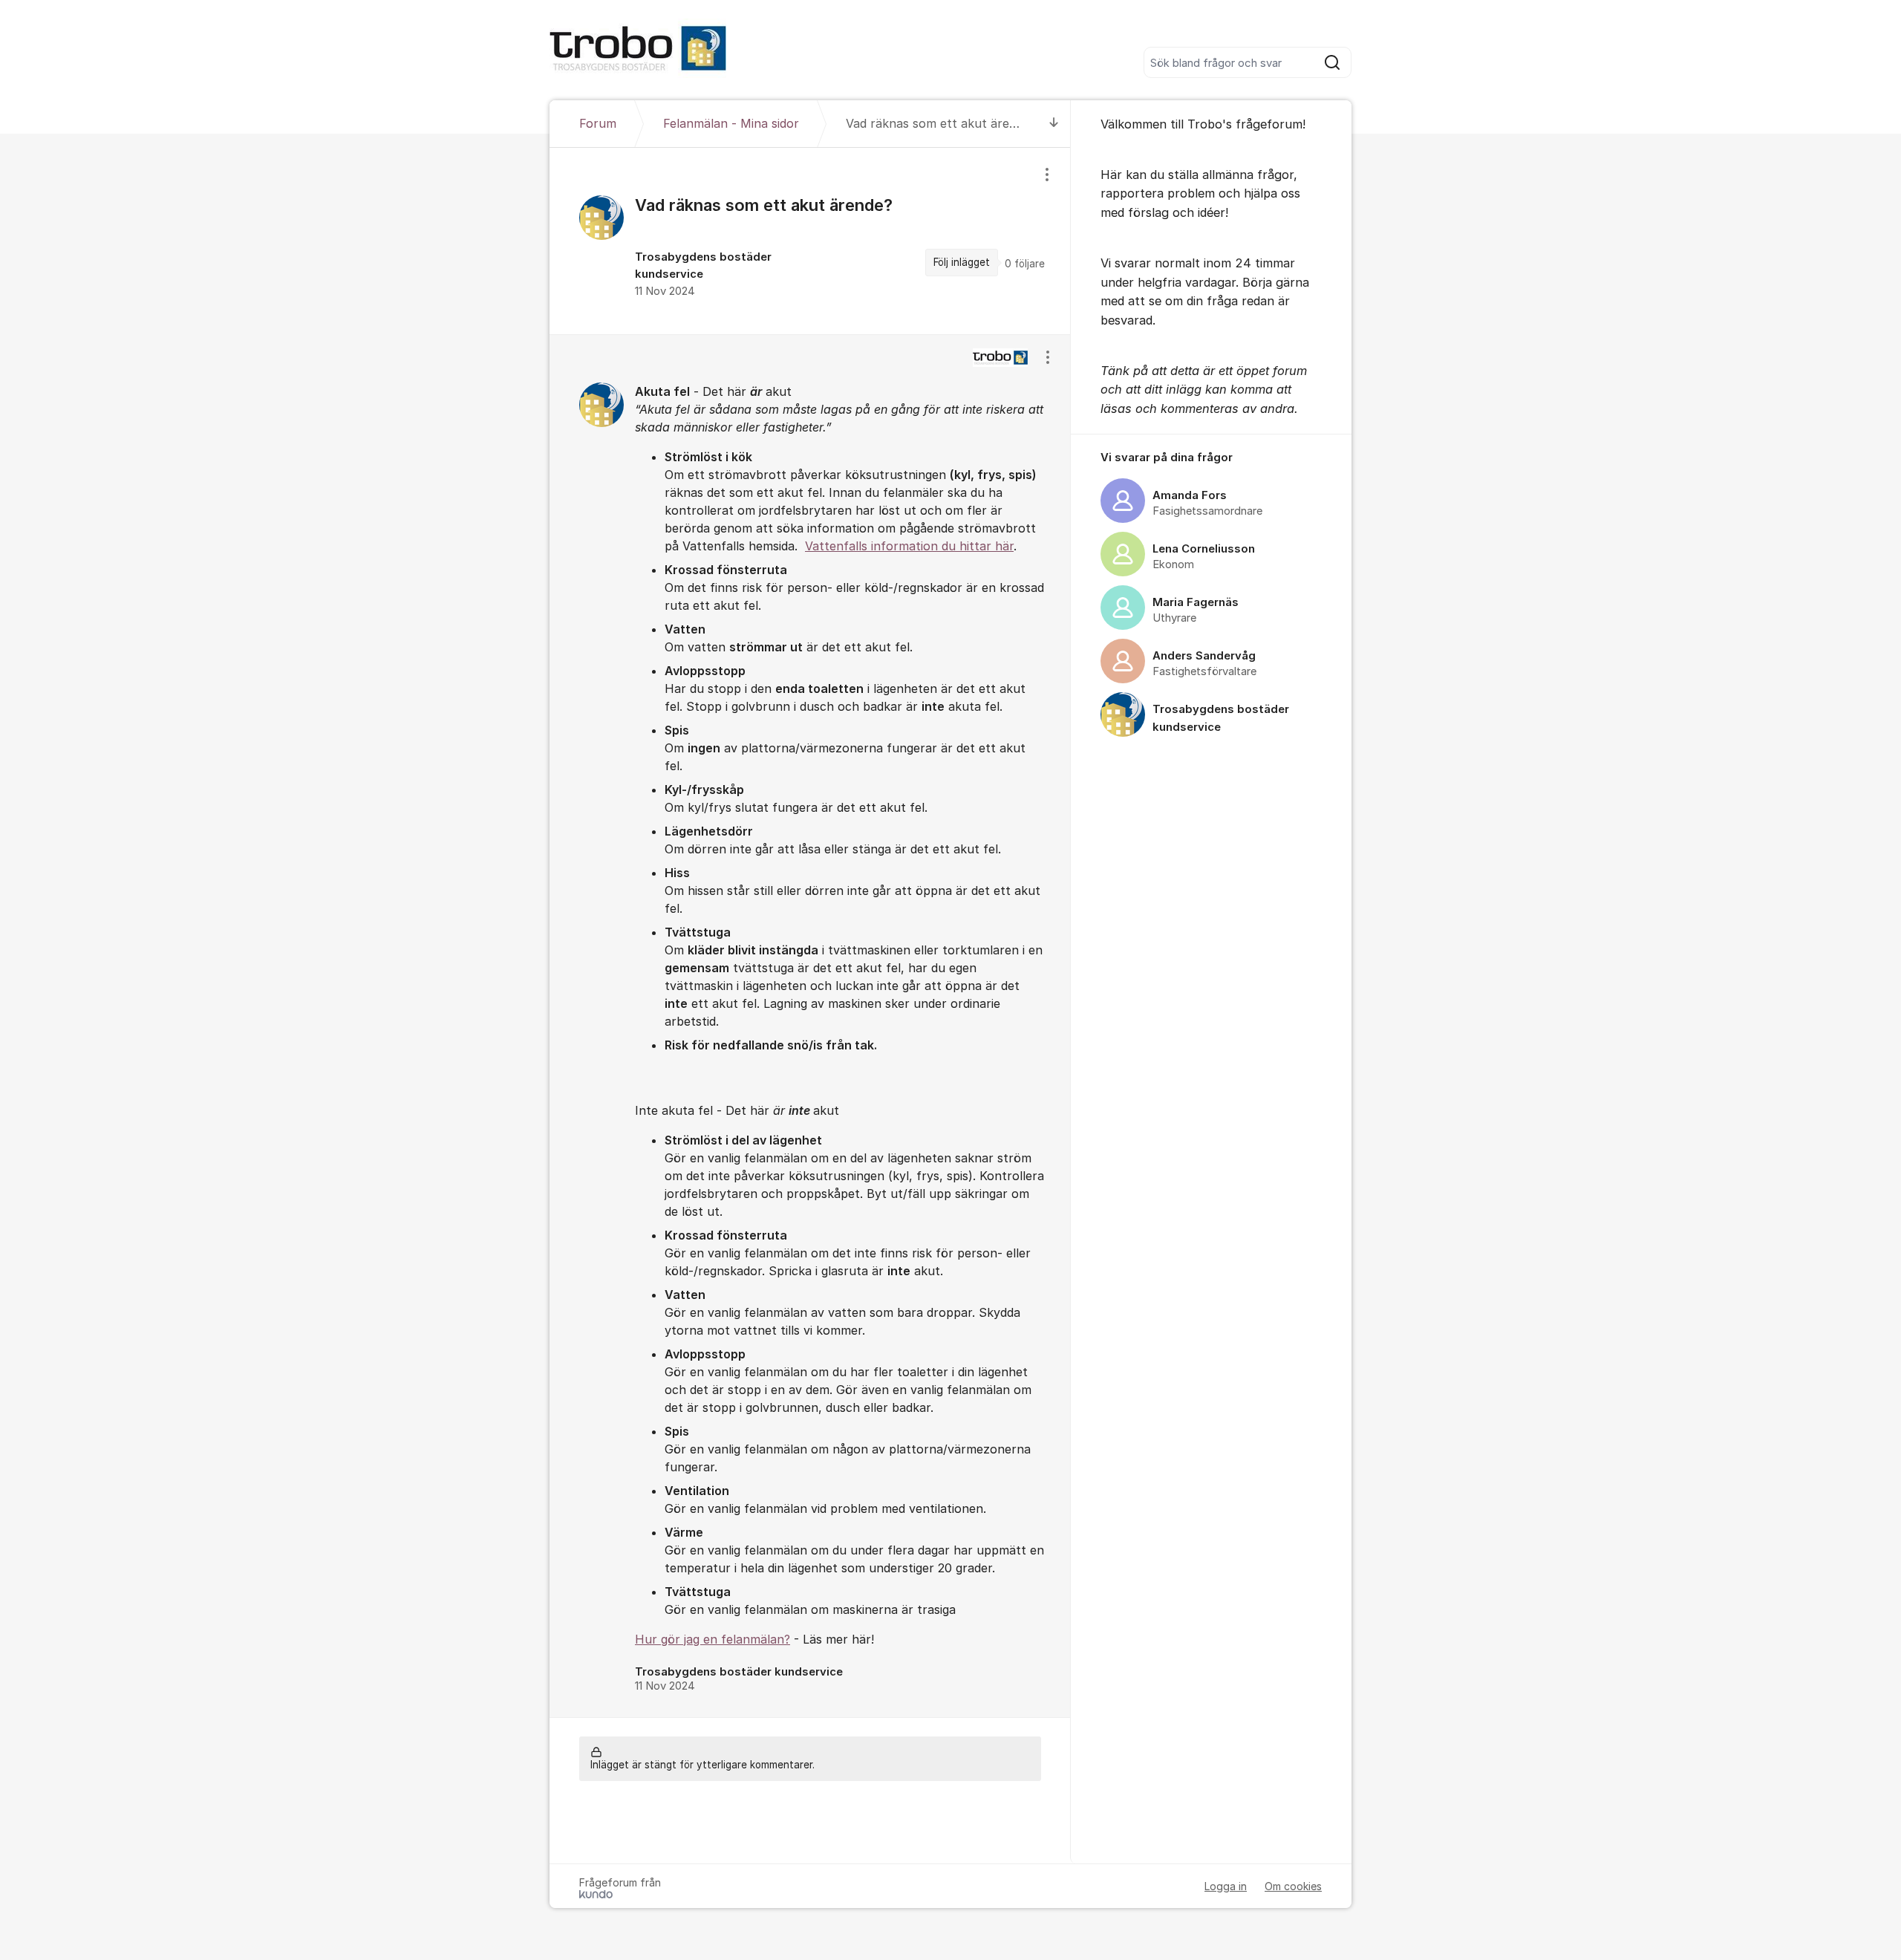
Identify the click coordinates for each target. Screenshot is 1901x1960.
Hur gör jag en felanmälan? (713, 1639)
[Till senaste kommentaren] (1054, 124)
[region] (810, 241)
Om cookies (1293, 1886)
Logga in (1226, 1886)
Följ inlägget (962, 262)
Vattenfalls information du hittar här (909, 546)
